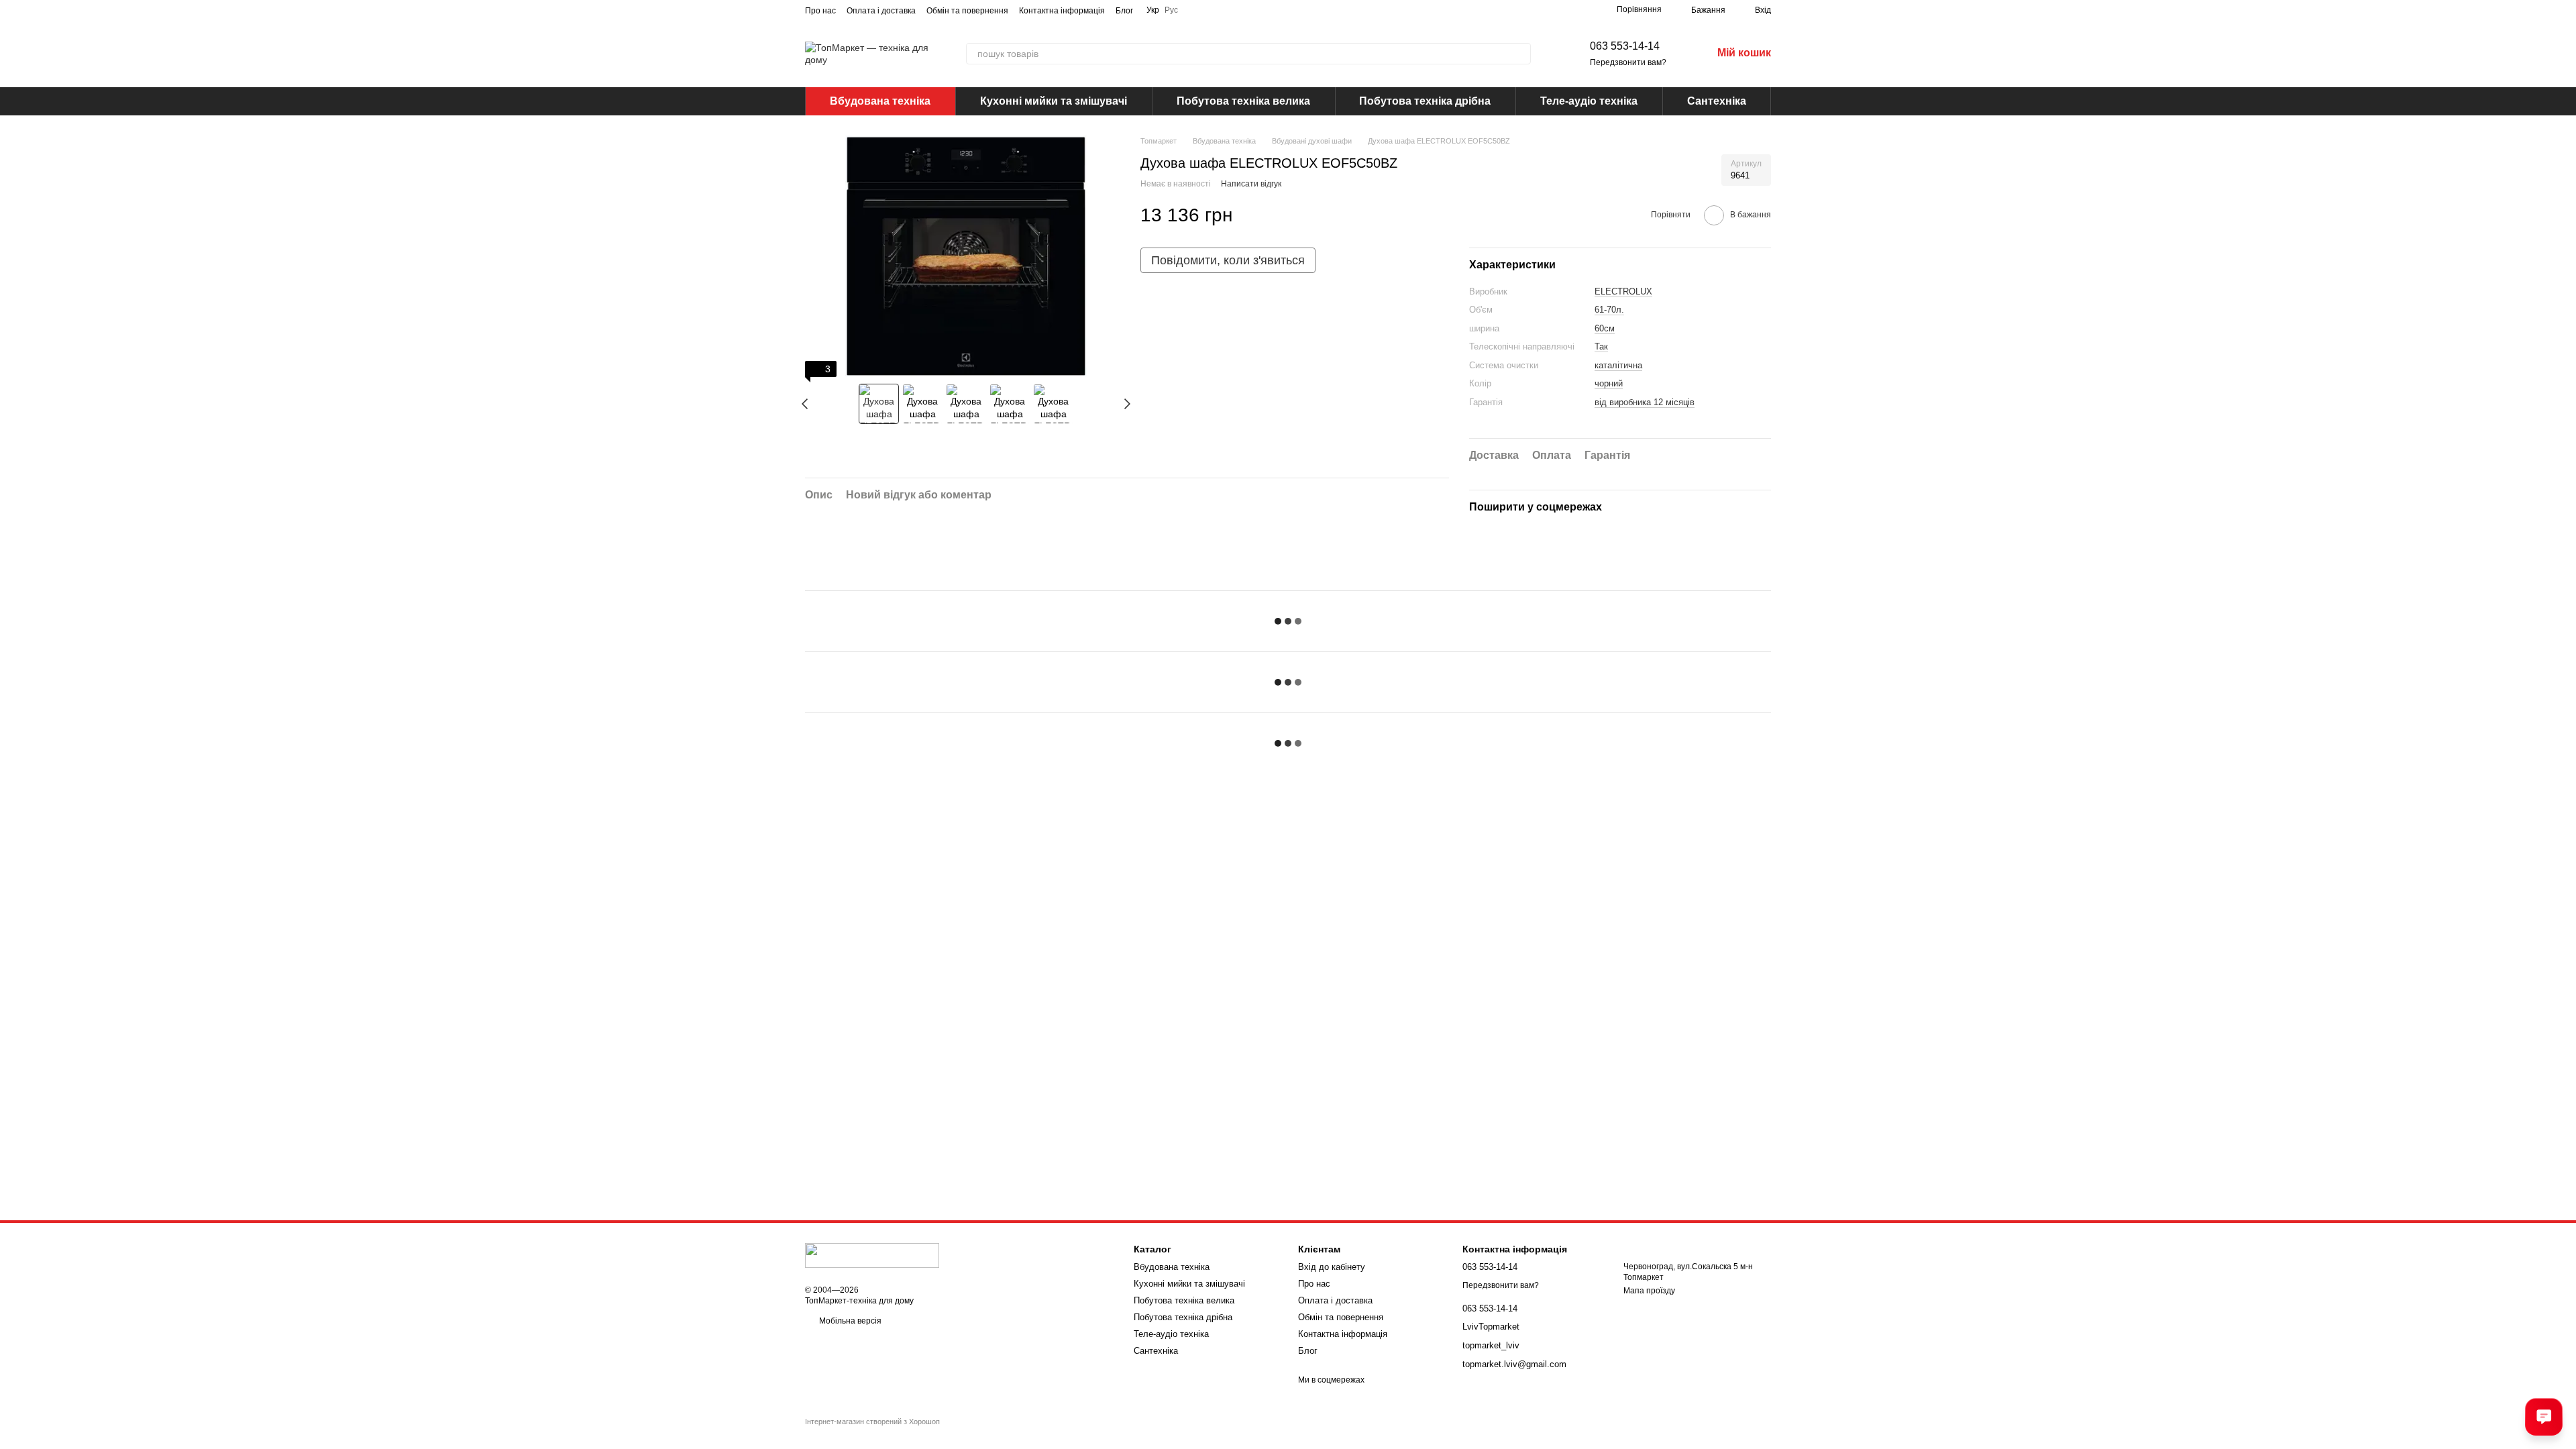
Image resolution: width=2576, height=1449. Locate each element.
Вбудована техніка (880, 101)
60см (1605, 328)
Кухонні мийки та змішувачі (1054, 101)
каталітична (1618, 365)
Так (1601, 346)
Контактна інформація (1062, 11)
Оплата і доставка (881, 11)
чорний (1609, 383)
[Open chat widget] (2544, 1417)
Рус (1171, 10)
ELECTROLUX (1623, 291)
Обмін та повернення (967, 11)
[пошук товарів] (1520, 54)
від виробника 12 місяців (1645, 402)
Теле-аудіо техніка (1589, 101)
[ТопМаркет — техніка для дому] (872, 1255)
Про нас (820, 11)
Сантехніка (1717, 101)
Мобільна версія (849, 1321)
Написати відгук (1251, 184)
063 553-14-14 (1625, 46)
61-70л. (1609, 310)
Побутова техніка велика (1243, 101)
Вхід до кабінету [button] (1332, 1267)
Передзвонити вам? (1628, 62)
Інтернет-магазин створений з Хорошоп (872, 1421)
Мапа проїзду (1649, 1291)
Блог (1124, 11)
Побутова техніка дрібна (1425, 101)
